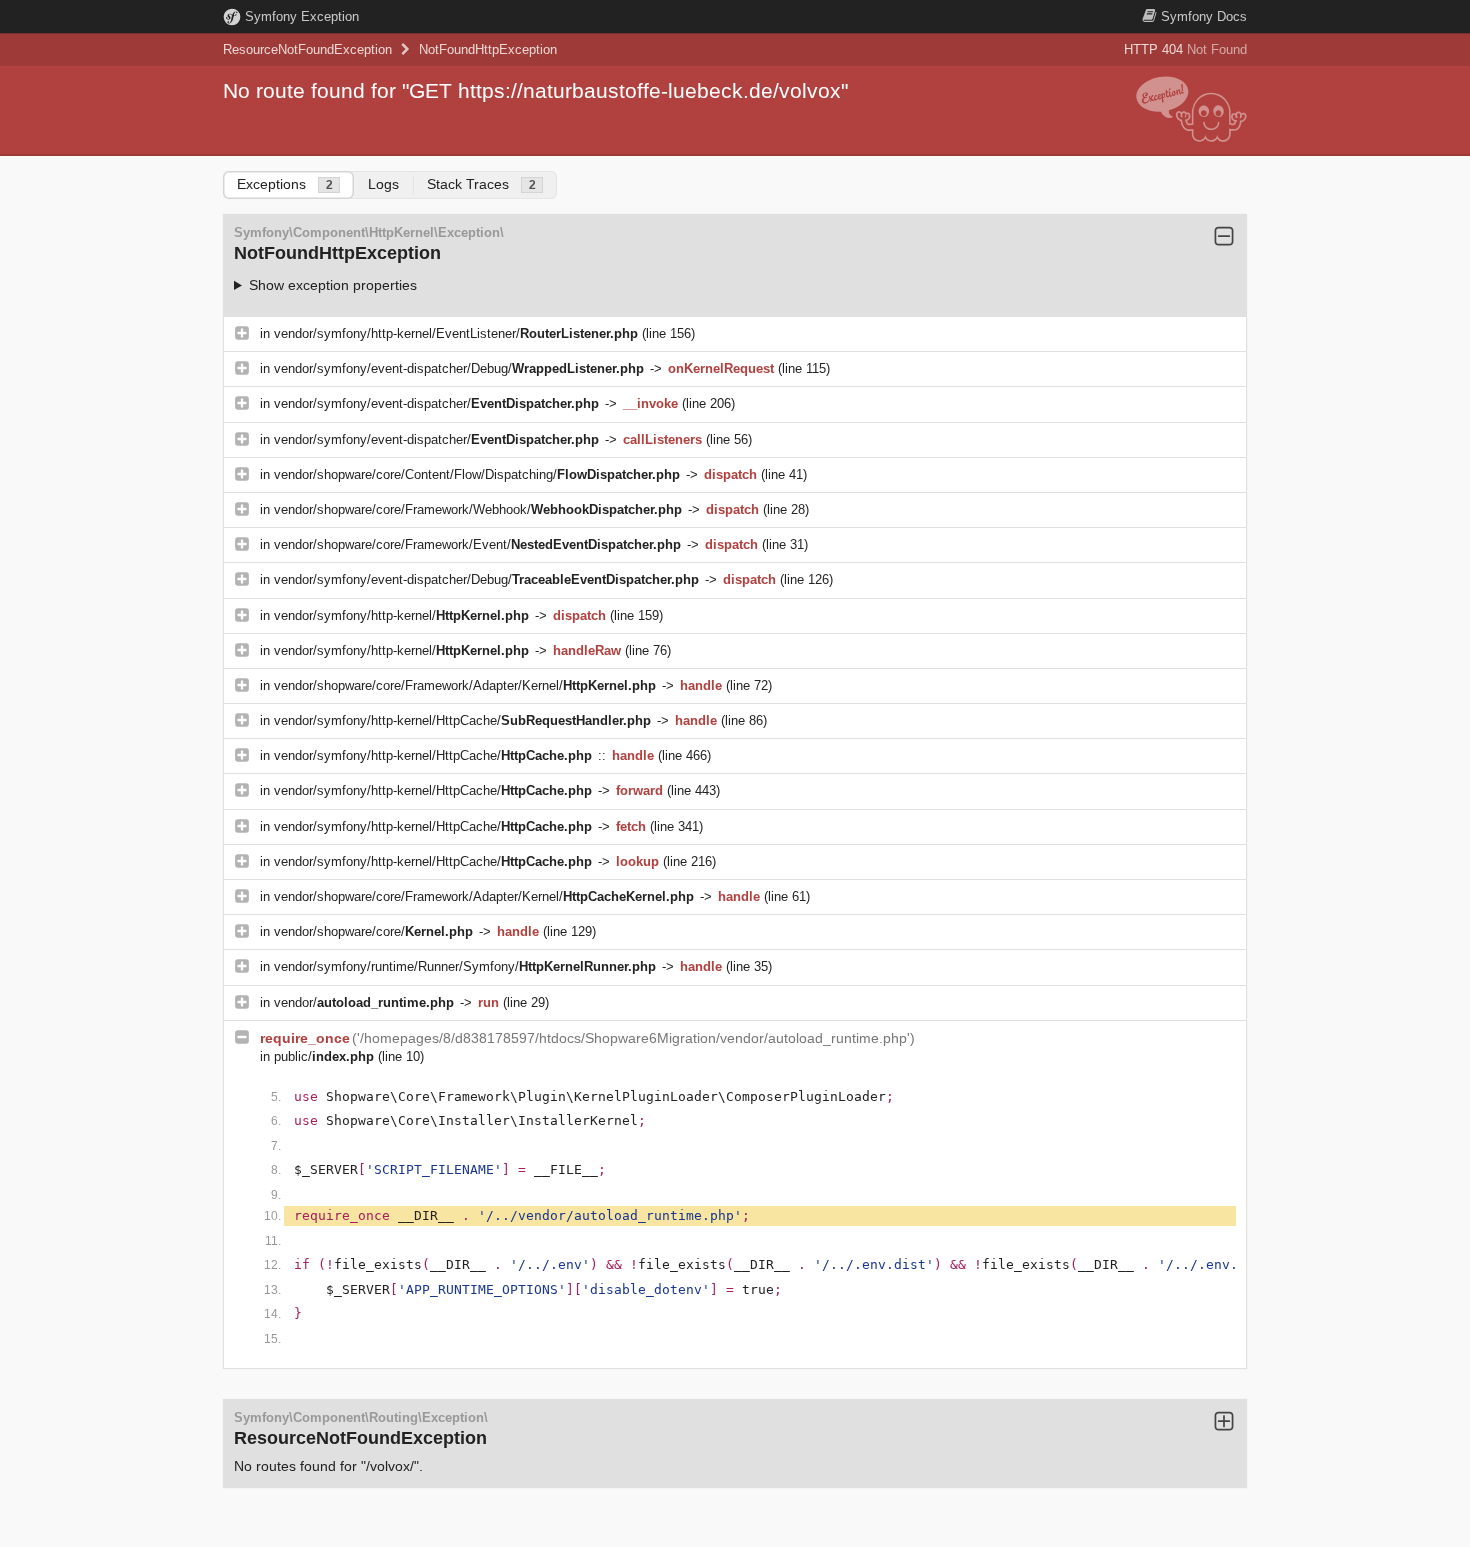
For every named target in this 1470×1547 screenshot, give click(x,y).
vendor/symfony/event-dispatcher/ (436, 403)
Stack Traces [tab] (481, 184)
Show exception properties (333, 285)
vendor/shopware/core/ (373, 931)
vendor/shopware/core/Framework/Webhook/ (478, 509)
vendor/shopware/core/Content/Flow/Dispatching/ (477, 474)
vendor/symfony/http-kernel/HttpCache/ (462, 720)
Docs (1204, 16)
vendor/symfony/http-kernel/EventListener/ (456, 333)
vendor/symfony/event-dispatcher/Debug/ (459, 368)
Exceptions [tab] (285, 184)
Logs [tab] (383, 184)
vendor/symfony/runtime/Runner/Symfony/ (465, 966)
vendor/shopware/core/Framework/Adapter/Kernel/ (465, 685)
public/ (324, 1056)
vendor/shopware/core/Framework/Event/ (477, 544)
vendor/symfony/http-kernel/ (401, 615)
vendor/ (364, 1002)
